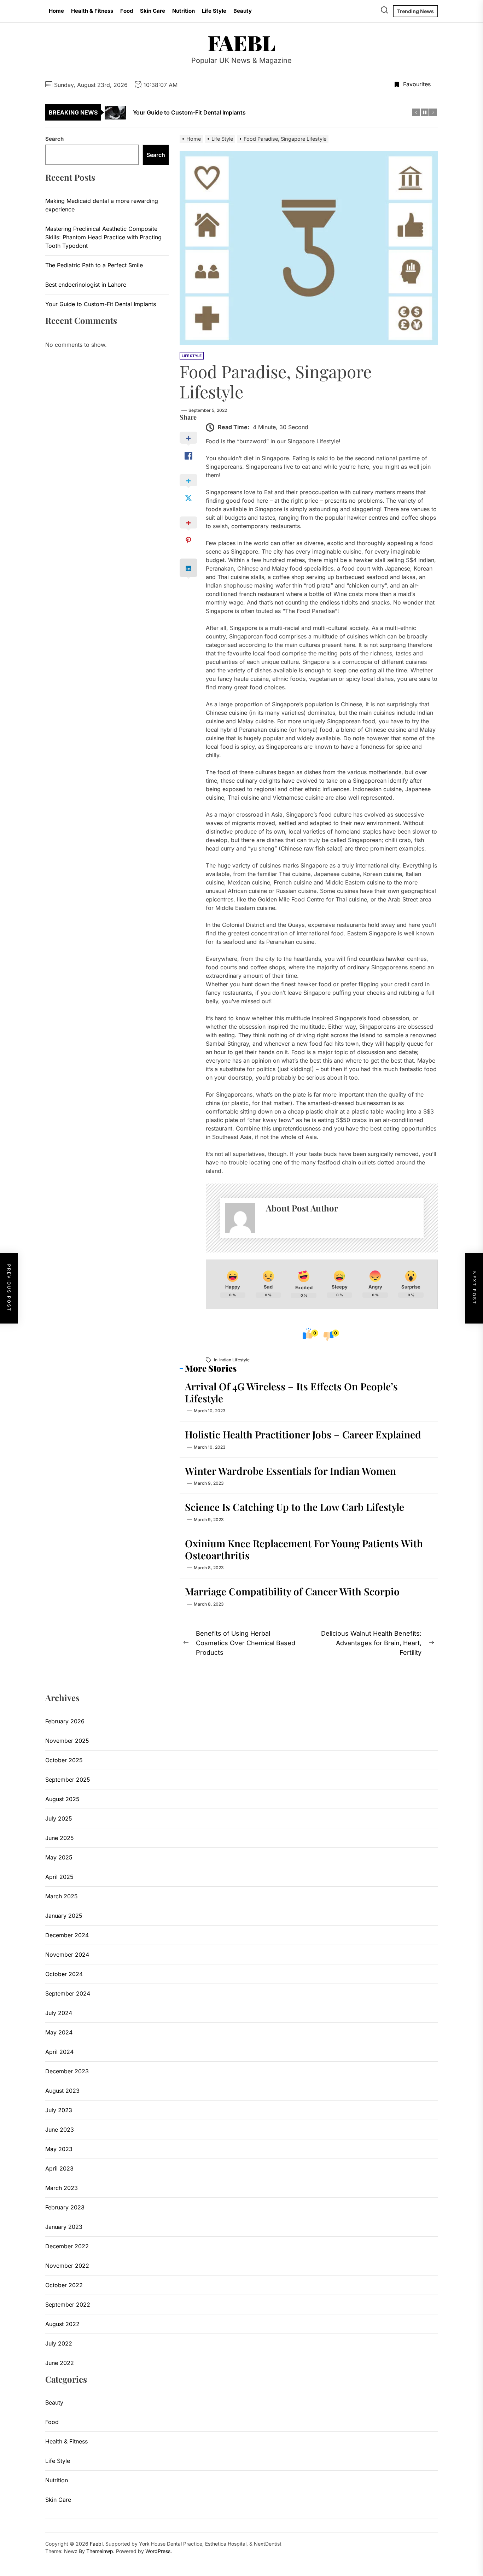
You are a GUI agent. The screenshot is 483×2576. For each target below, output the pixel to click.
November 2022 (67, 2266)
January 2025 (64, 1916)
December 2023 (67, 2071)
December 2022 (67, 2246)
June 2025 (60, 1838)
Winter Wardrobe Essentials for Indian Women (290, 1471)
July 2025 (59, 1818)
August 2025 (62, 1799)
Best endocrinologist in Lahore (86, 285)
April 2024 (59, 2052)
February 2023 (65, 2207)
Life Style (214, 11)
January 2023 (64, 2227)
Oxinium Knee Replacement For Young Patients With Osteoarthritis (304, 1549)
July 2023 (59, 2110)
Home (56, 11)
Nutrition (184, 11)
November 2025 (67, 1741)
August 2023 (62, 2091)
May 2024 (59, 2032)
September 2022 (68, 2305)
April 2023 (59, 2168)
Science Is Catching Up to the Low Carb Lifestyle (295, 1507)
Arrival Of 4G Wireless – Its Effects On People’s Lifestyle (291, 1392)
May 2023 (59, 2149)
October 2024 (64, 1974)
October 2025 (64, 1760)
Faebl (241, 42)
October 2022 (64, 2285)
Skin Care (153, 11)
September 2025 (68, 1780)
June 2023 (60, 2130)
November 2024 (67, 1955)
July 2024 (59, 2013)
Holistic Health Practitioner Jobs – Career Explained (303, 1434)
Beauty (243, 11)
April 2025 (59, 1877)
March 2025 (62, 1896)
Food (127, 11)
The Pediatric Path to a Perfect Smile (94, 265)
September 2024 (68, 1993)
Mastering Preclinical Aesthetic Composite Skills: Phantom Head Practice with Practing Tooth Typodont (103, 237)
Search (54, 139)
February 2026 (65, 1721)
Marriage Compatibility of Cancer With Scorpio (292, 1591)
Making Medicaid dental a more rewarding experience (102, 205)
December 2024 (67, 1935)
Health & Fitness (92, 11)
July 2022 (59, 2343)
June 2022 (60, 2363)
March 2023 (62, 2188)
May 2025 (59, 1857)
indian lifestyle (234, 1360)
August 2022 (62, 2324)
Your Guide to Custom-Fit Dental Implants (101, 304)
